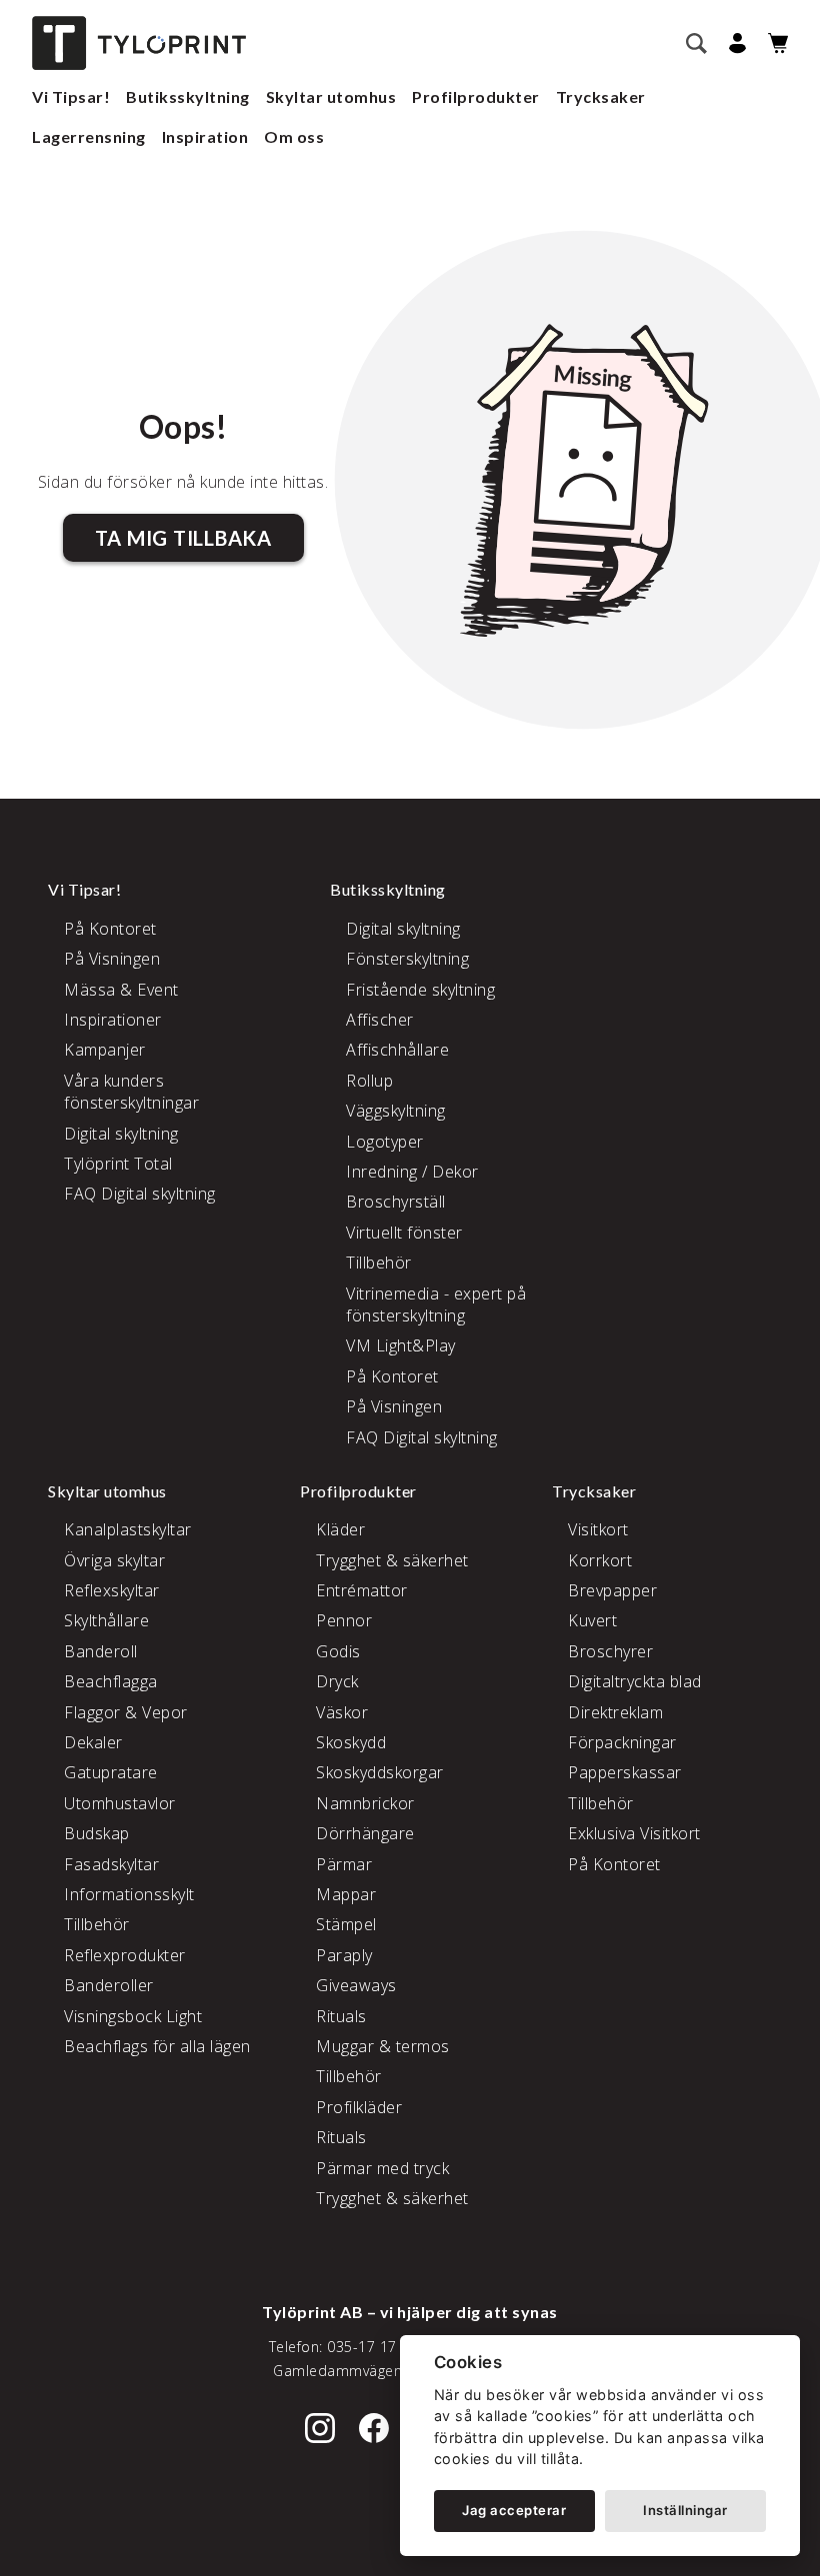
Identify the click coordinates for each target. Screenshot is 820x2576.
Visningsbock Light (133, 2016)
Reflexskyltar (112, 1590)
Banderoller (109, 1985)
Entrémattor (362, 1590)
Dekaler (93, 1742)
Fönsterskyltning (407, 959)
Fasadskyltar (111, 1864)
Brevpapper (612, 1590)
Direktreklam (615, 1712)
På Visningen (112, 959)
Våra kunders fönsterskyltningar (131, 1092)
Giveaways (356, 1985)
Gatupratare (111, 1772)
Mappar (346, 1894)
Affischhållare (397, 1050)
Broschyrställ (396, 1202)
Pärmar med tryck (382, 2168)
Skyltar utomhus (331, 96)
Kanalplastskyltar (128, 1529)
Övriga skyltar (114, 1560)
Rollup (369, 1081)
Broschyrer (610, 1651)
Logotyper (385, 1142)
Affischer (380, 1020)
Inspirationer (113, 1020)
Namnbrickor (365, 1803)
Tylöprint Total (118, 1164)
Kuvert (592, 1620)
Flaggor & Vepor (126, 1712)
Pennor (344, 1620)
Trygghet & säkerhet (392, 1560)
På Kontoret (110, 929)
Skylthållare (106, 1620)
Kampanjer (105, 1050)
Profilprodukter (476, 96)
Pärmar (344, 1864)
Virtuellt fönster (404, 1233)
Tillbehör (379, 1263)
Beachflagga (111, 1681)
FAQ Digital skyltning (140, 1194)
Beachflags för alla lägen (157, 2046)
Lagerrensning (89, 136)
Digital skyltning (121, 1134)
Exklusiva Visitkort (634, 1833)
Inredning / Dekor (412, 1172)
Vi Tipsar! (71, 96)
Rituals (341, 2016)
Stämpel (346, 1924)
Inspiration (205, 136)
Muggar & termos (383, 2046)
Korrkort (600, 1560)
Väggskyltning (396, 1111)
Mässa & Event (121, 990)
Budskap (97, 1833)
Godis (338, 1651)
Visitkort (598, 1529)
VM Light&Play (401, 1345)
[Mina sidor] (734, 43)
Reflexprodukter (125, 1955)
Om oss (294, 136)
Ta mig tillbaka (183, 538)
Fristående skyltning (420, 990)
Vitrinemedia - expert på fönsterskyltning (436, 1304)
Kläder (340, 1529)
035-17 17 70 (372, 2347)
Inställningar (685, 2510)
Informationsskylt (129, 1894)
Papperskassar (625, 1772)
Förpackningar (622, 1742)
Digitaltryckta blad (635, 1681)
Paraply (344, 1955)
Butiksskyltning (188, 96)
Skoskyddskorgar (380, 1772)
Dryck (337, 1681)
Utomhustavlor (120, 1803)
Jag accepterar (514, 2510)
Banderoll (101, 1651)
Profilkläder (359, 2107)
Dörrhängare (365, 1833)
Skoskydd (351, 1742)
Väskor (342, 1712)
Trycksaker (601, 96)
